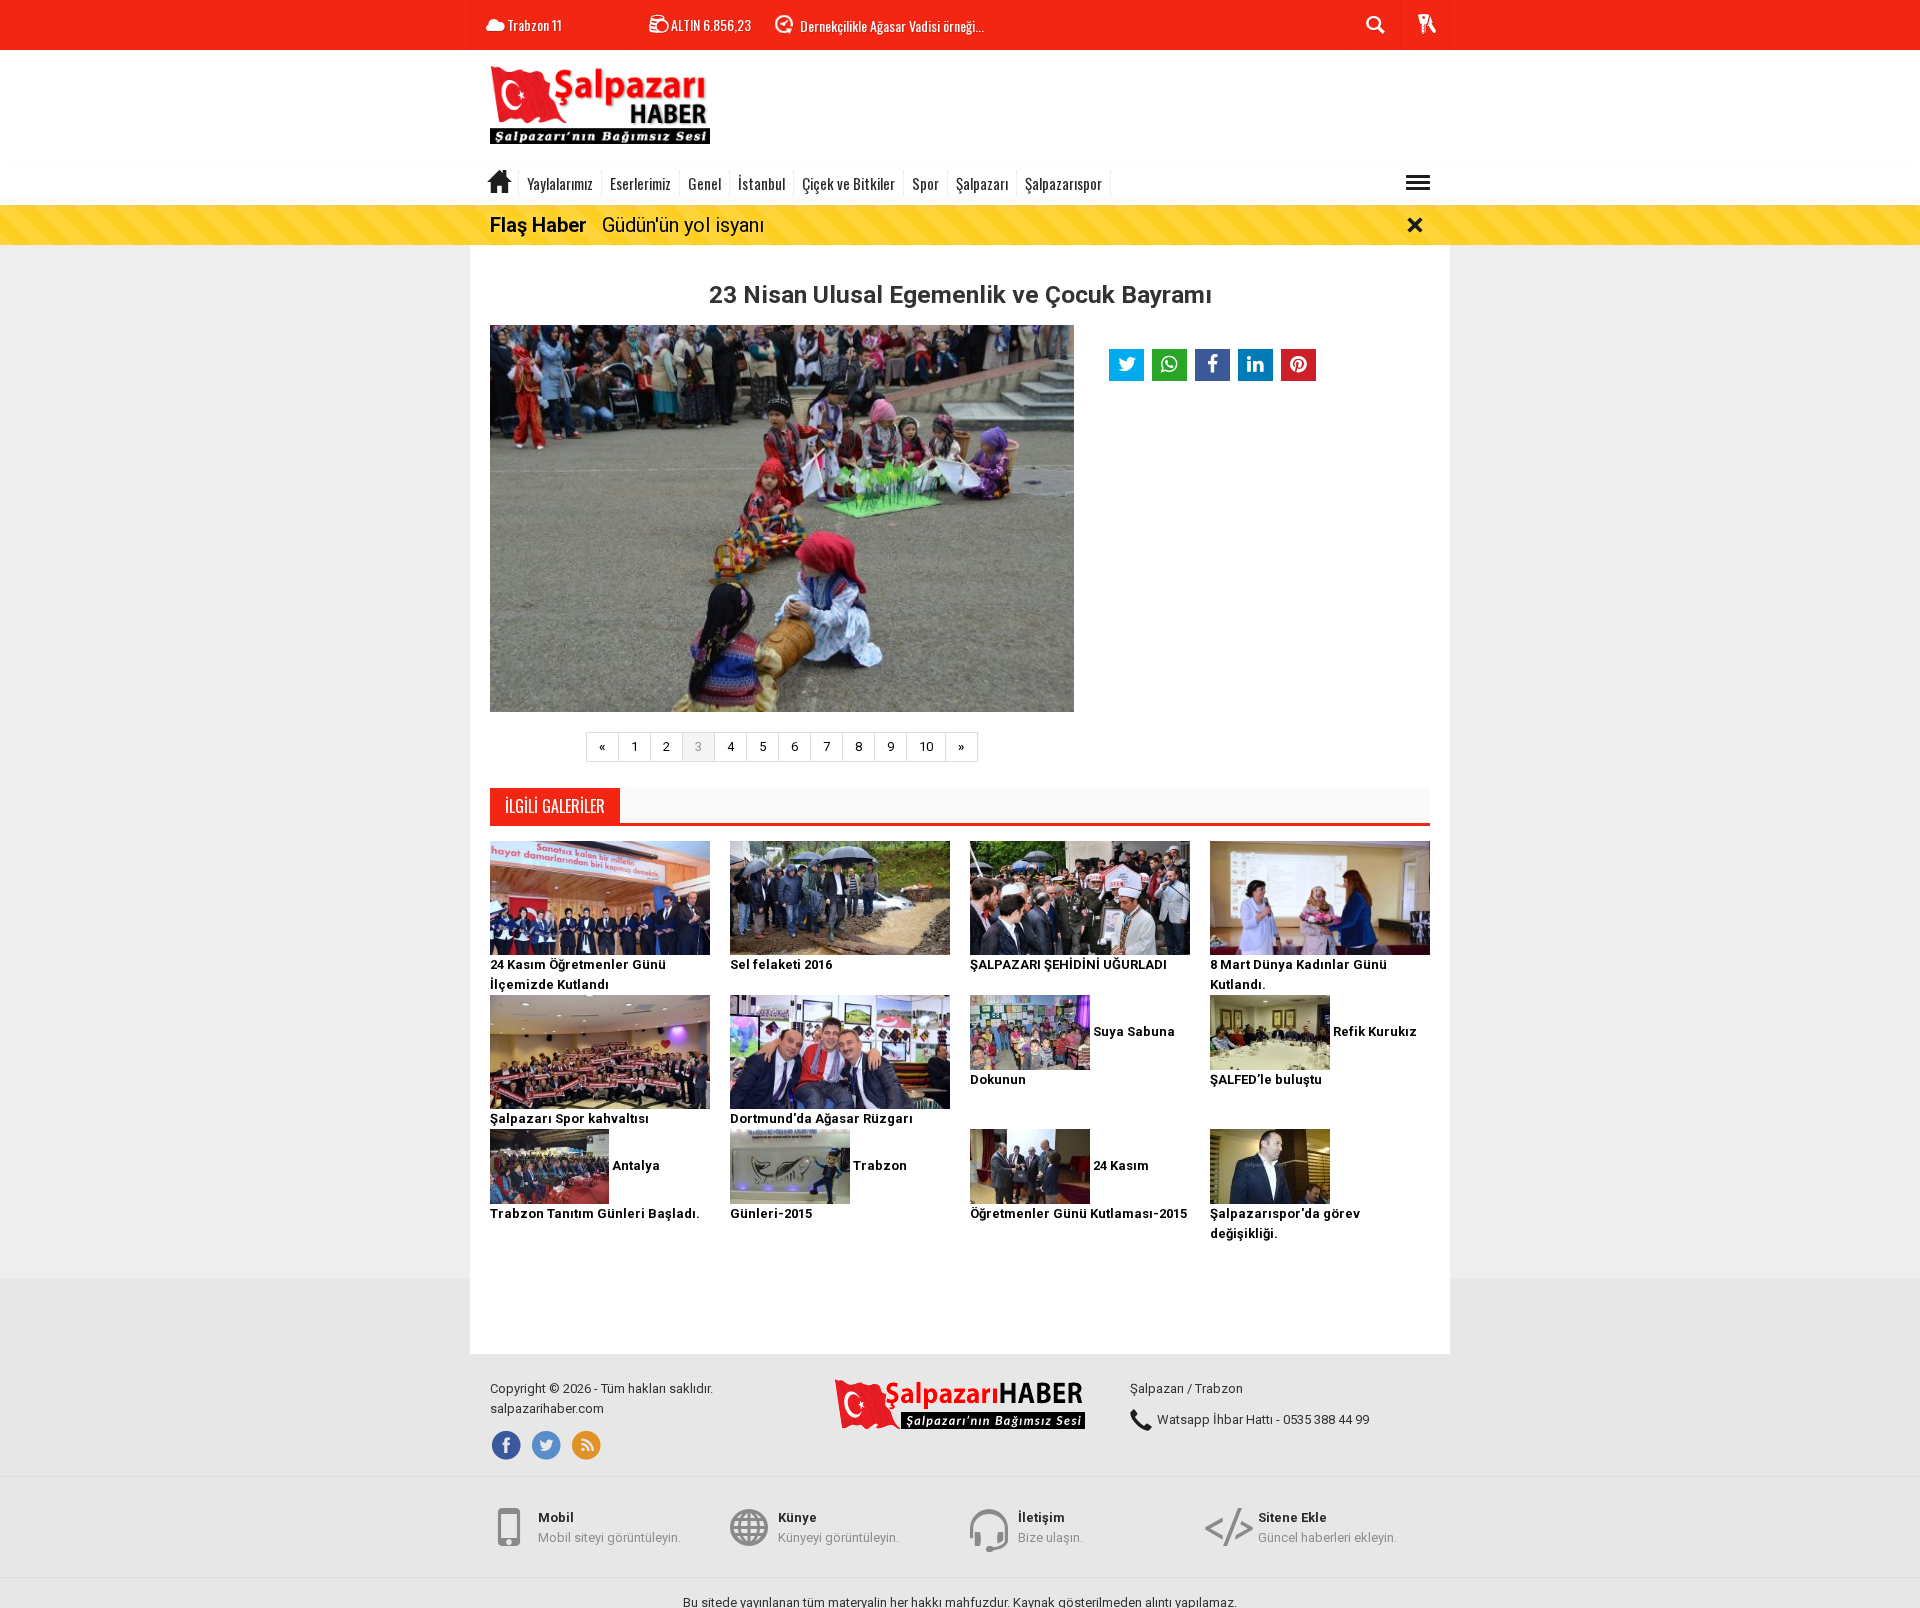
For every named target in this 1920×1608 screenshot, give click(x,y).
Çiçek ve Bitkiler (848, 183)
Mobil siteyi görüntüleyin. (609, 1527)
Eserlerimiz (640, 183)
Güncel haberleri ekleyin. (1327, 1527)
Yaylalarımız (560, 183)
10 (926, 746)
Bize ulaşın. (1050, 1527)
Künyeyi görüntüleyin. (838, 1527)
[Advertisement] (1086, 110)
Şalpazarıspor (1063, 183)
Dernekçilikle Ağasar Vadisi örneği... (892, 25)
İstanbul (761, 183)
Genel (704, 183)
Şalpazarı (982, 183)
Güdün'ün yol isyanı (683, 225)
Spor (925, 183)
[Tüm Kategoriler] (1418, 183)
